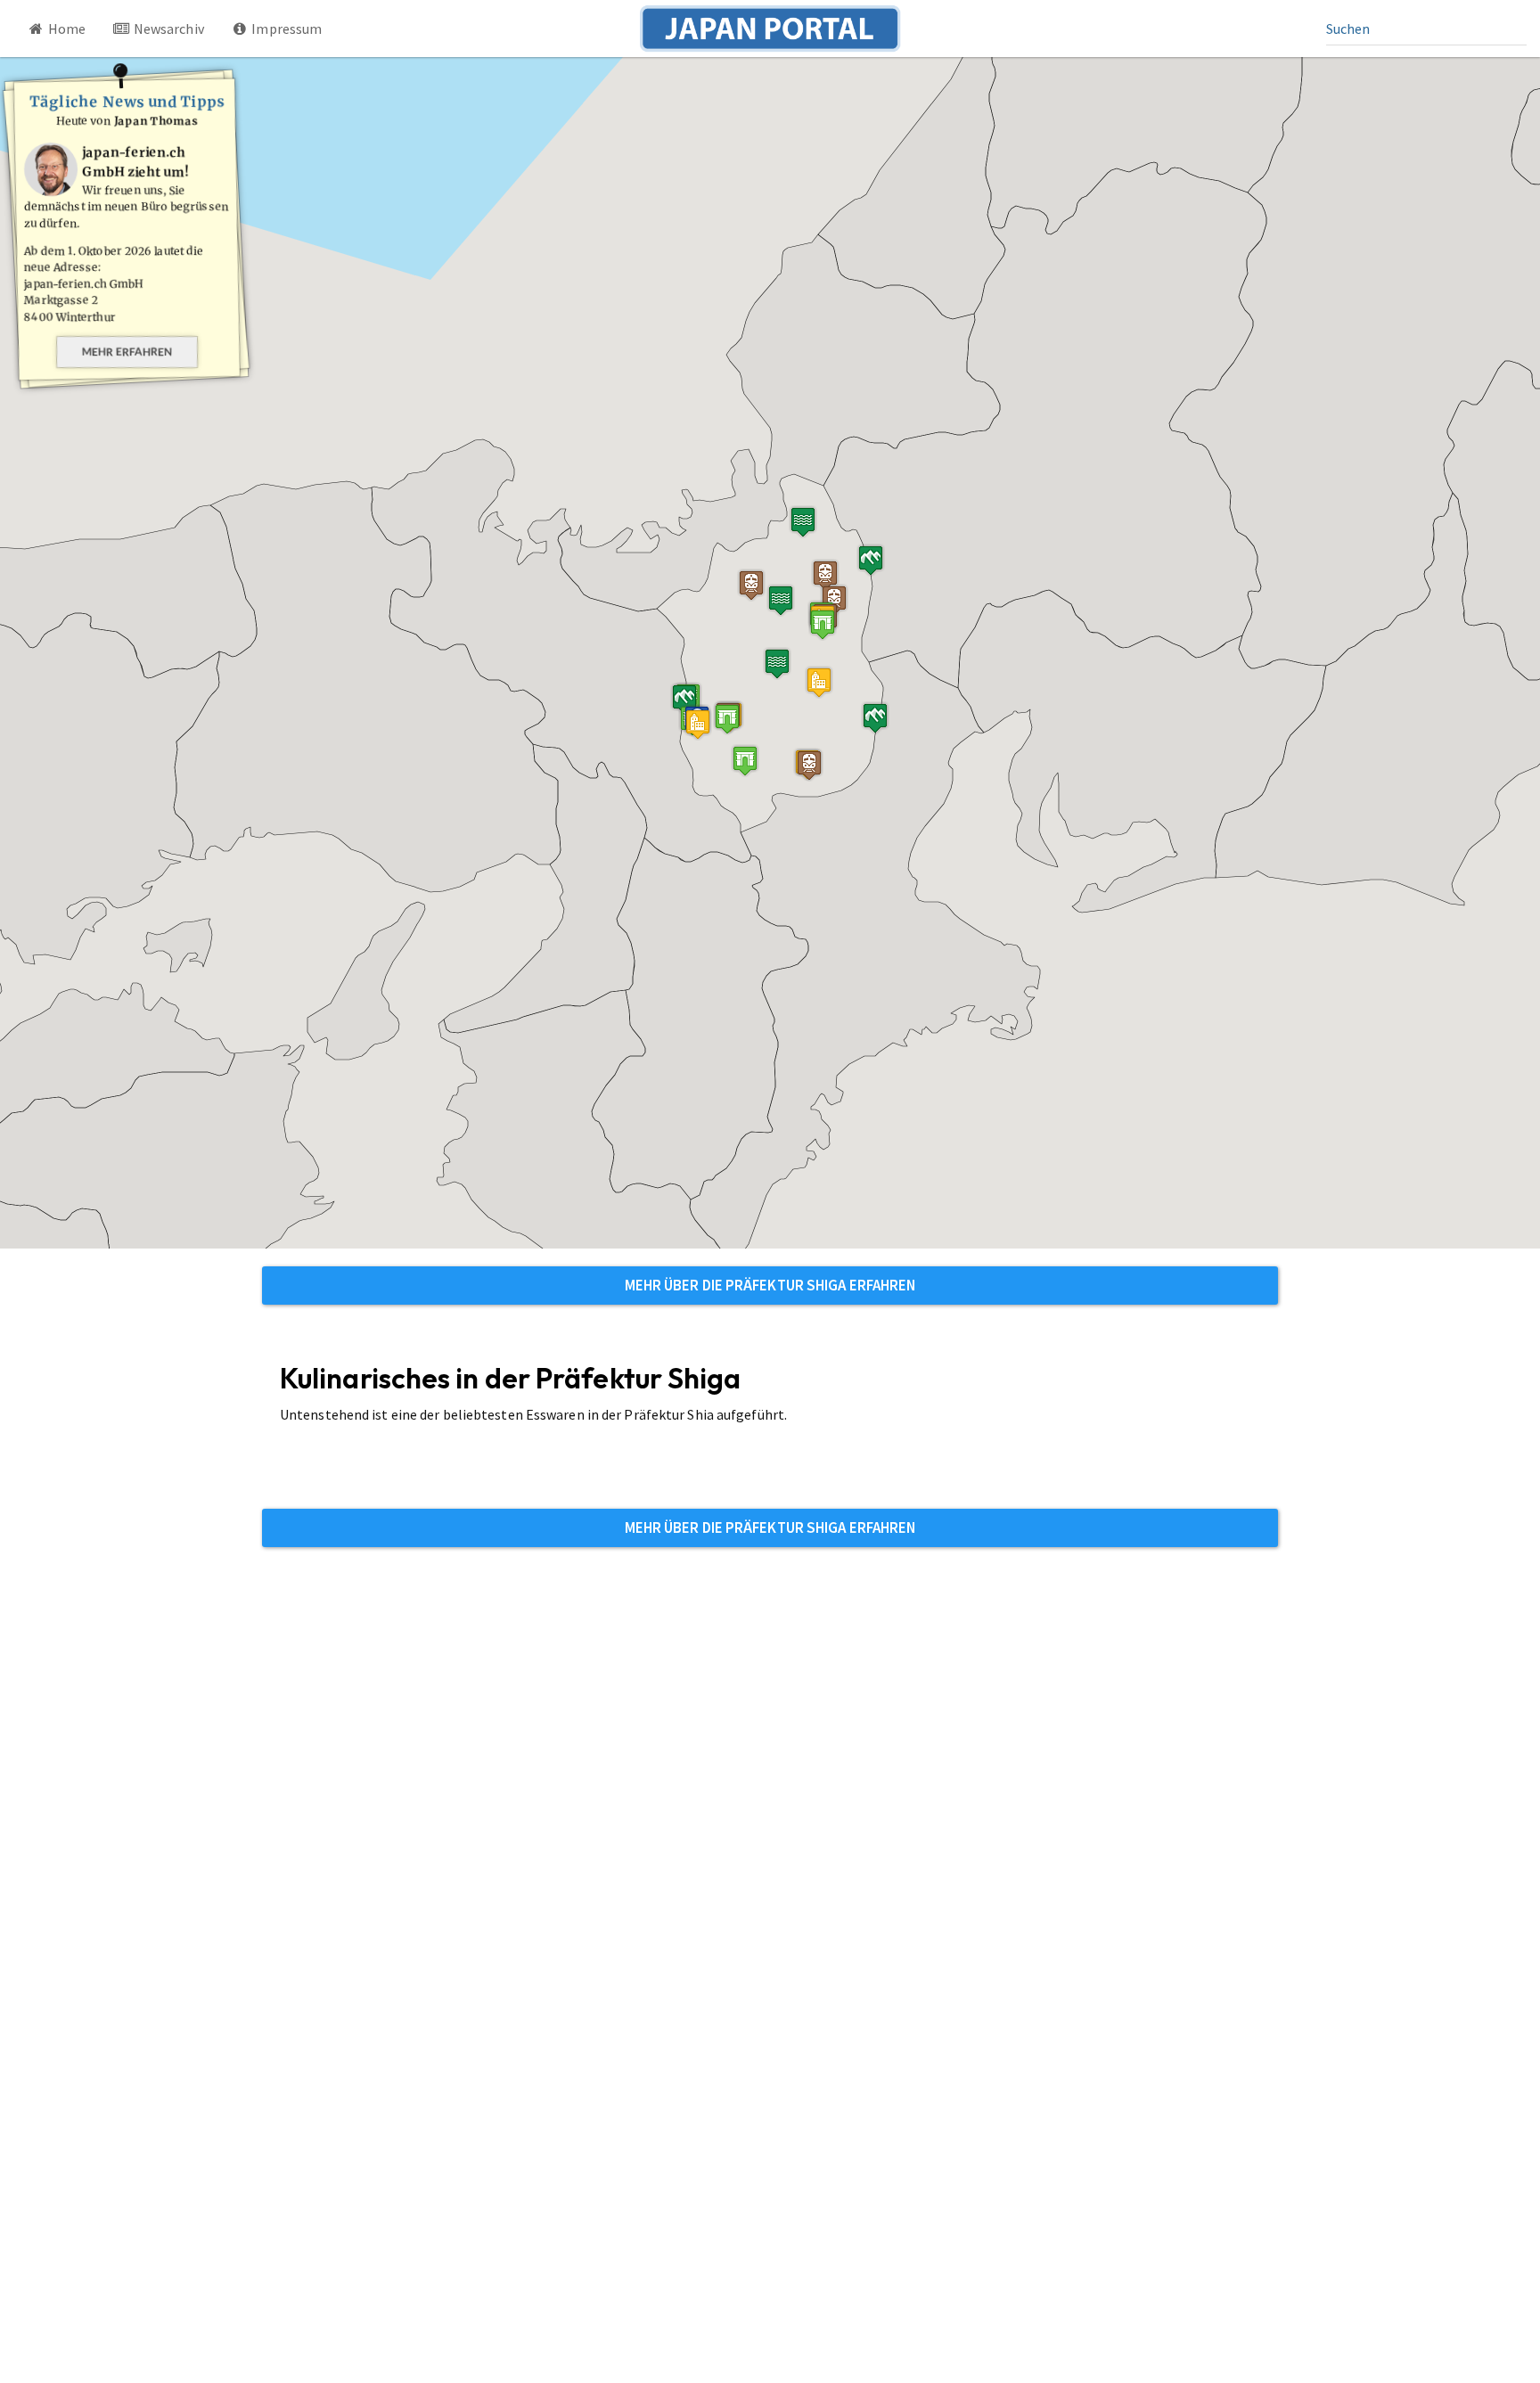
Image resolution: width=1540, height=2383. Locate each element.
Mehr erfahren (127, 352)
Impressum (285, 29)
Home (66, 29)
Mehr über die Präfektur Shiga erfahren (770, 1285)
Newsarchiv (168, 29)
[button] (698, 724)
